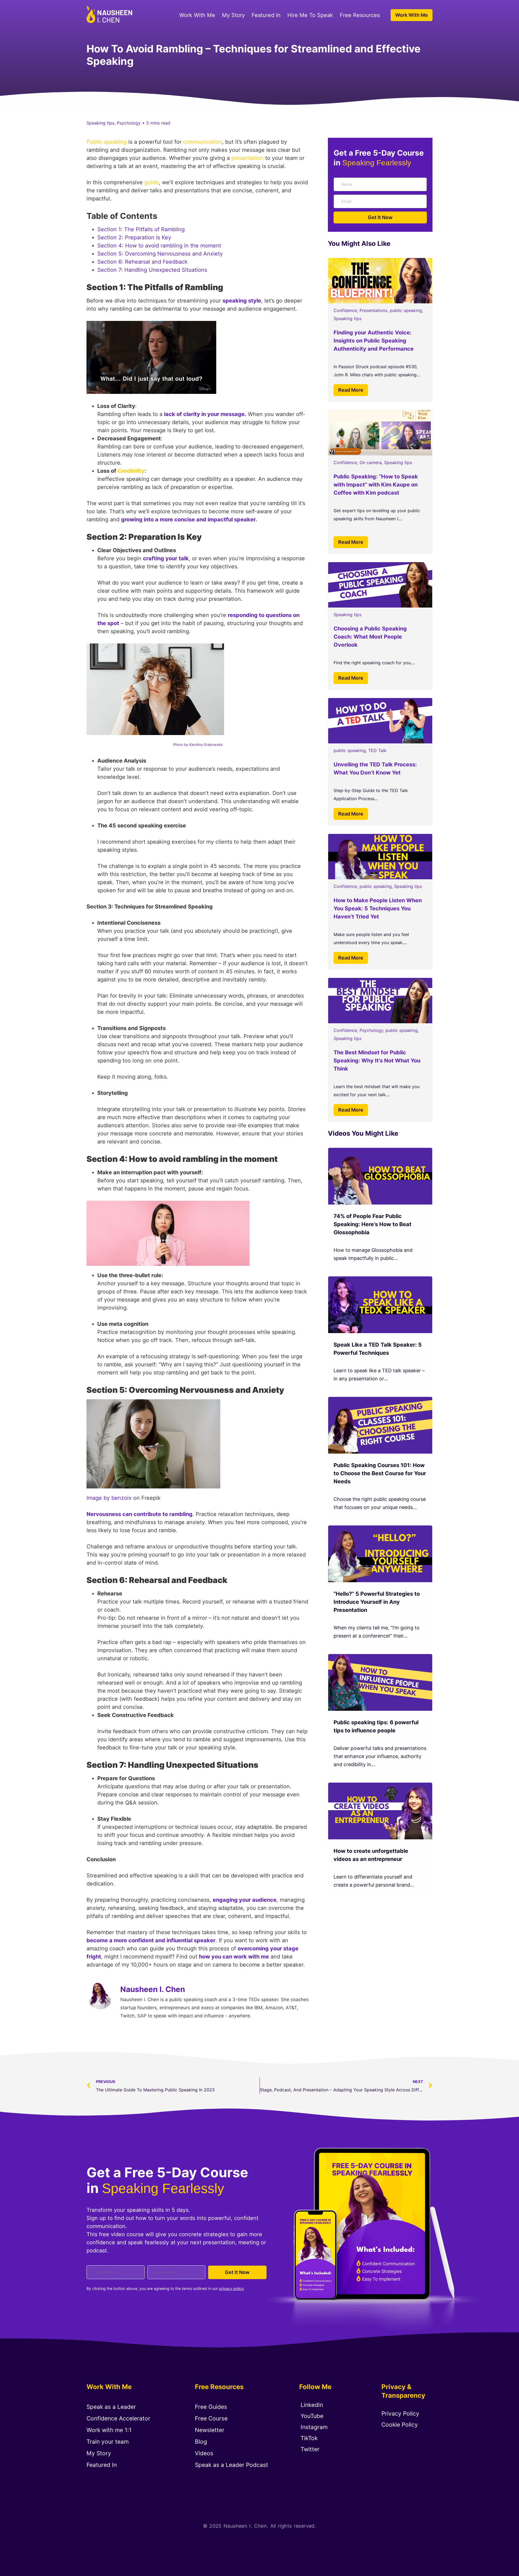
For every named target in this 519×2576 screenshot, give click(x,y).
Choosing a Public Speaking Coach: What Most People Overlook (370, 637)
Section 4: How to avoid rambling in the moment (159, 246)
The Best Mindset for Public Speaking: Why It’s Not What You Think (377, 1061)
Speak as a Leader (111, 2407)
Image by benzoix (109, 1498)
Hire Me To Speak (310, 15)
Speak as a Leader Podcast (232, 2465)
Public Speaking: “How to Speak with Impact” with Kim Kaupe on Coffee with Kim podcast (376, 485)
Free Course (211, 2418)
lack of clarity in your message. (205, 414)
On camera (371, 462)
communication (202, 142)
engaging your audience (245, 1900)
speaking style (242, 301)
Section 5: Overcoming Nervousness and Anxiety (161, 254)
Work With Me (197, 15)
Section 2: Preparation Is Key (134, 237)
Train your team (108, 2442)
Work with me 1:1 (109, 2430)
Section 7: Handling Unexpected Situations (152, 270)
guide (152, 182)
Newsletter (210, 2430)
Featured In (266, 15)
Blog (201, 2442)
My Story (233, 15)
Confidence (345, 310)
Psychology (371, 1030)
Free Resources (360, 15)
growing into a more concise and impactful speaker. (189, 519)
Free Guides (211, 2407)
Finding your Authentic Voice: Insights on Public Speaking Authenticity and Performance (374, 341)
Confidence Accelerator (118, 2418)
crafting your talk (166, 558)
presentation (247, 158)
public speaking (406, 310)
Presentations (373, 310)
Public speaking (107, 142)
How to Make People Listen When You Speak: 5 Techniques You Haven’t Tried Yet (378, 908)
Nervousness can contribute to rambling (139, 1514)
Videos (204, 2453)
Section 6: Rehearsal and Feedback (142, 262)
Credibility (131, 471)
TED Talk (377, 750)
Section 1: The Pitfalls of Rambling (141, 229)
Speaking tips (347, 318)
